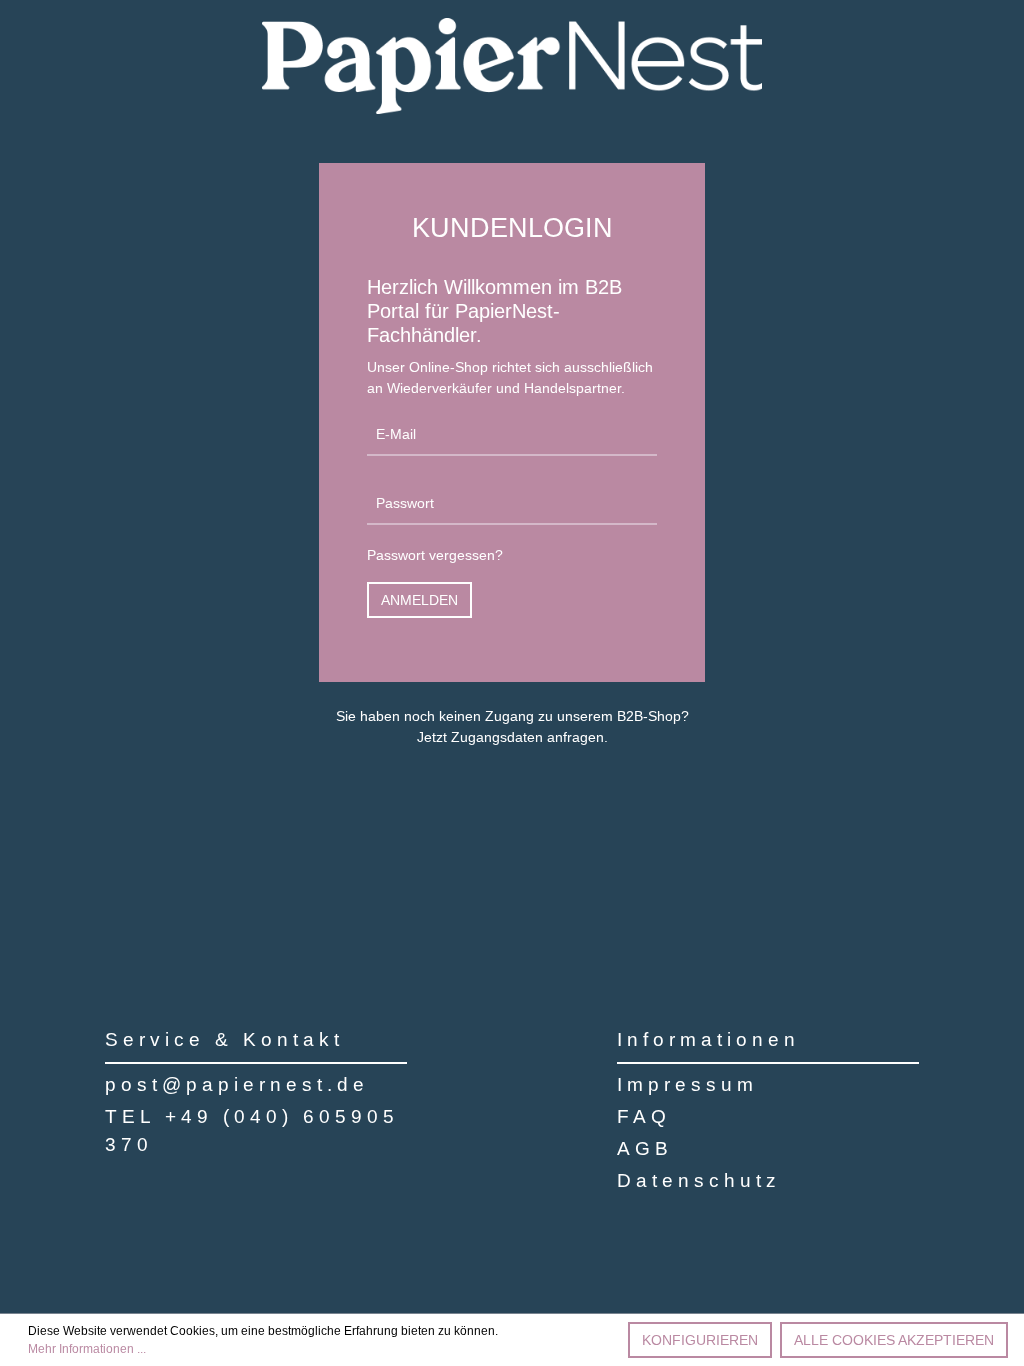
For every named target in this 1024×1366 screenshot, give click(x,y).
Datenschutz (699, 1180)
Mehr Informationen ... (87, 1349)
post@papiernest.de (237, 1084)
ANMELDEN (419, 600)
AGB (645, 1148)
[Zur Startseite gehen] (512, 66)
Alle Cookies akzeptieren (894, 1340)
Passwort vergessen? (435, 555)
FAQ (644, 1116)
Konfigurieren (700, 1340)
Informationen (708, 1039)
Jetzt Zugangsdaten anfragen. (512, 737)
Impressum (687, 1084)
